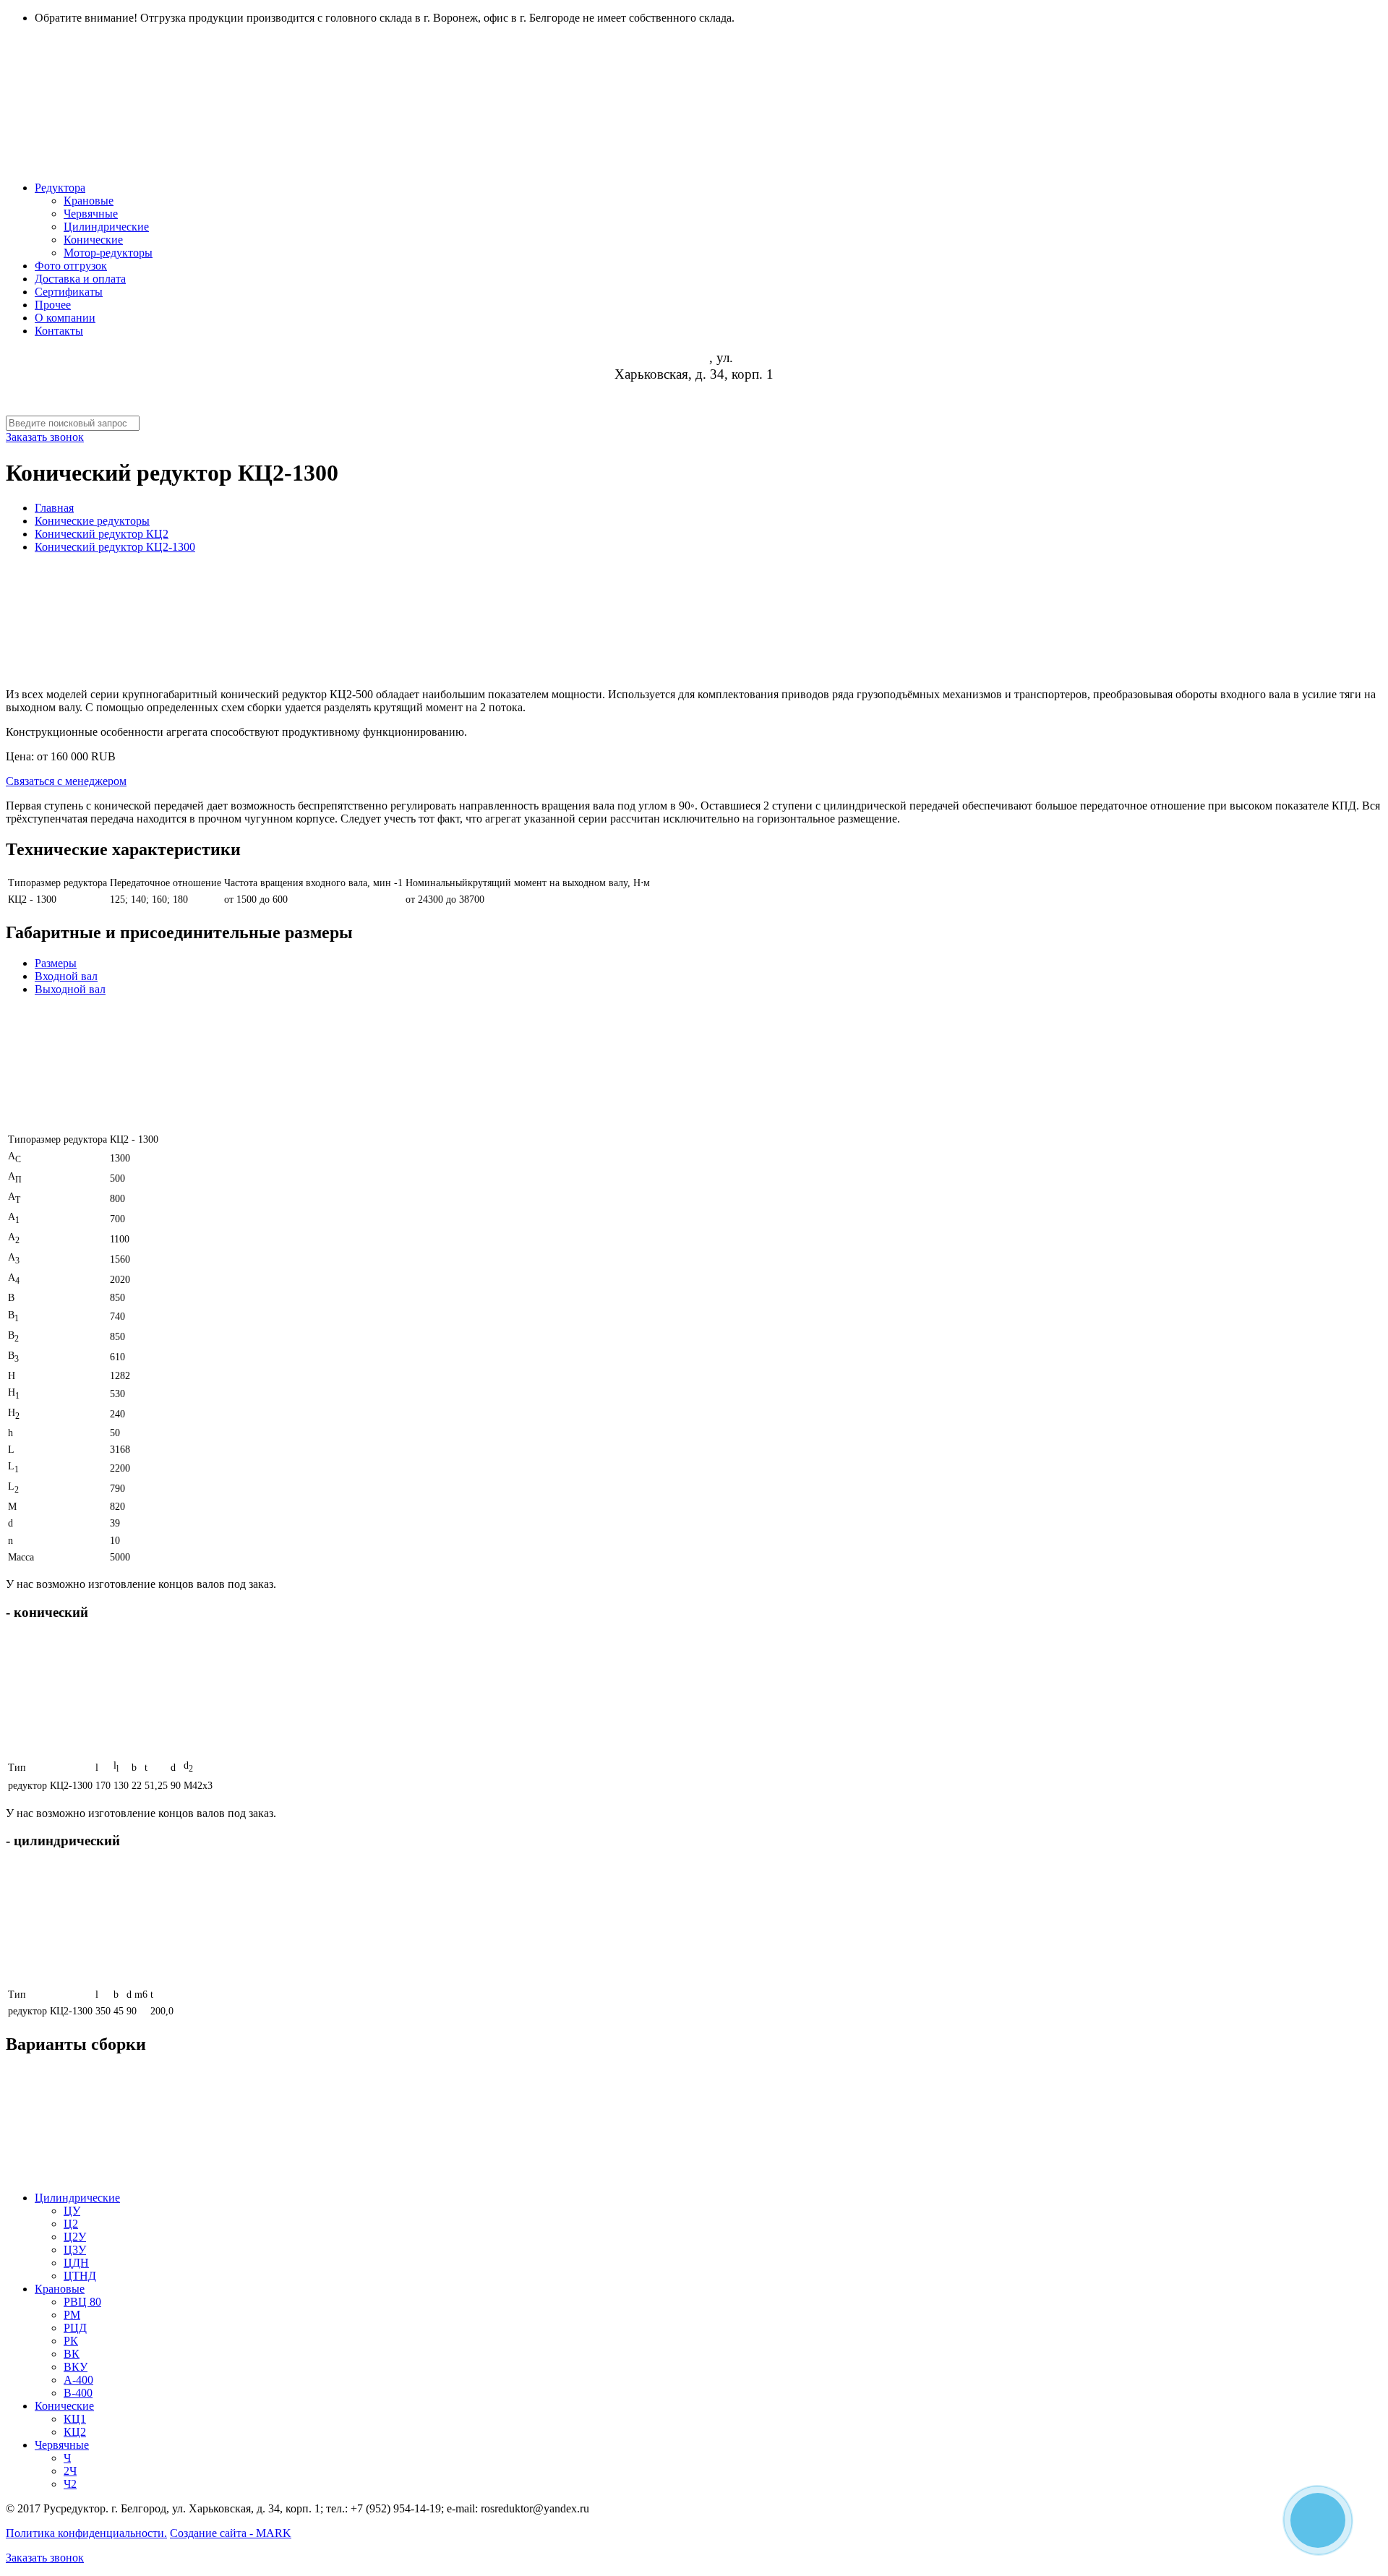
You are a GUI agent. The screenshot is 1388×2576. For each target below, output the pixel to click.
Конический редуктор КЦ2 (102, 534)
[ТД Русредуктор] (447, 144)
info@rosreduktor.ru (694, 407)
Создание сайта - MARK (231, 2533)
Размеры (56, 963)
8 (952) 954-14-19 (694, 391)
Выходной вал (70, 989)
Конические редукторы (92, 521)
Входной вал (66, 976)
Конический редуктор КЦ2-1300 (115, 547)
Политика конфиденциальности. (86, 2533)
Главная (54, 508)
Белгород (682, 358)
